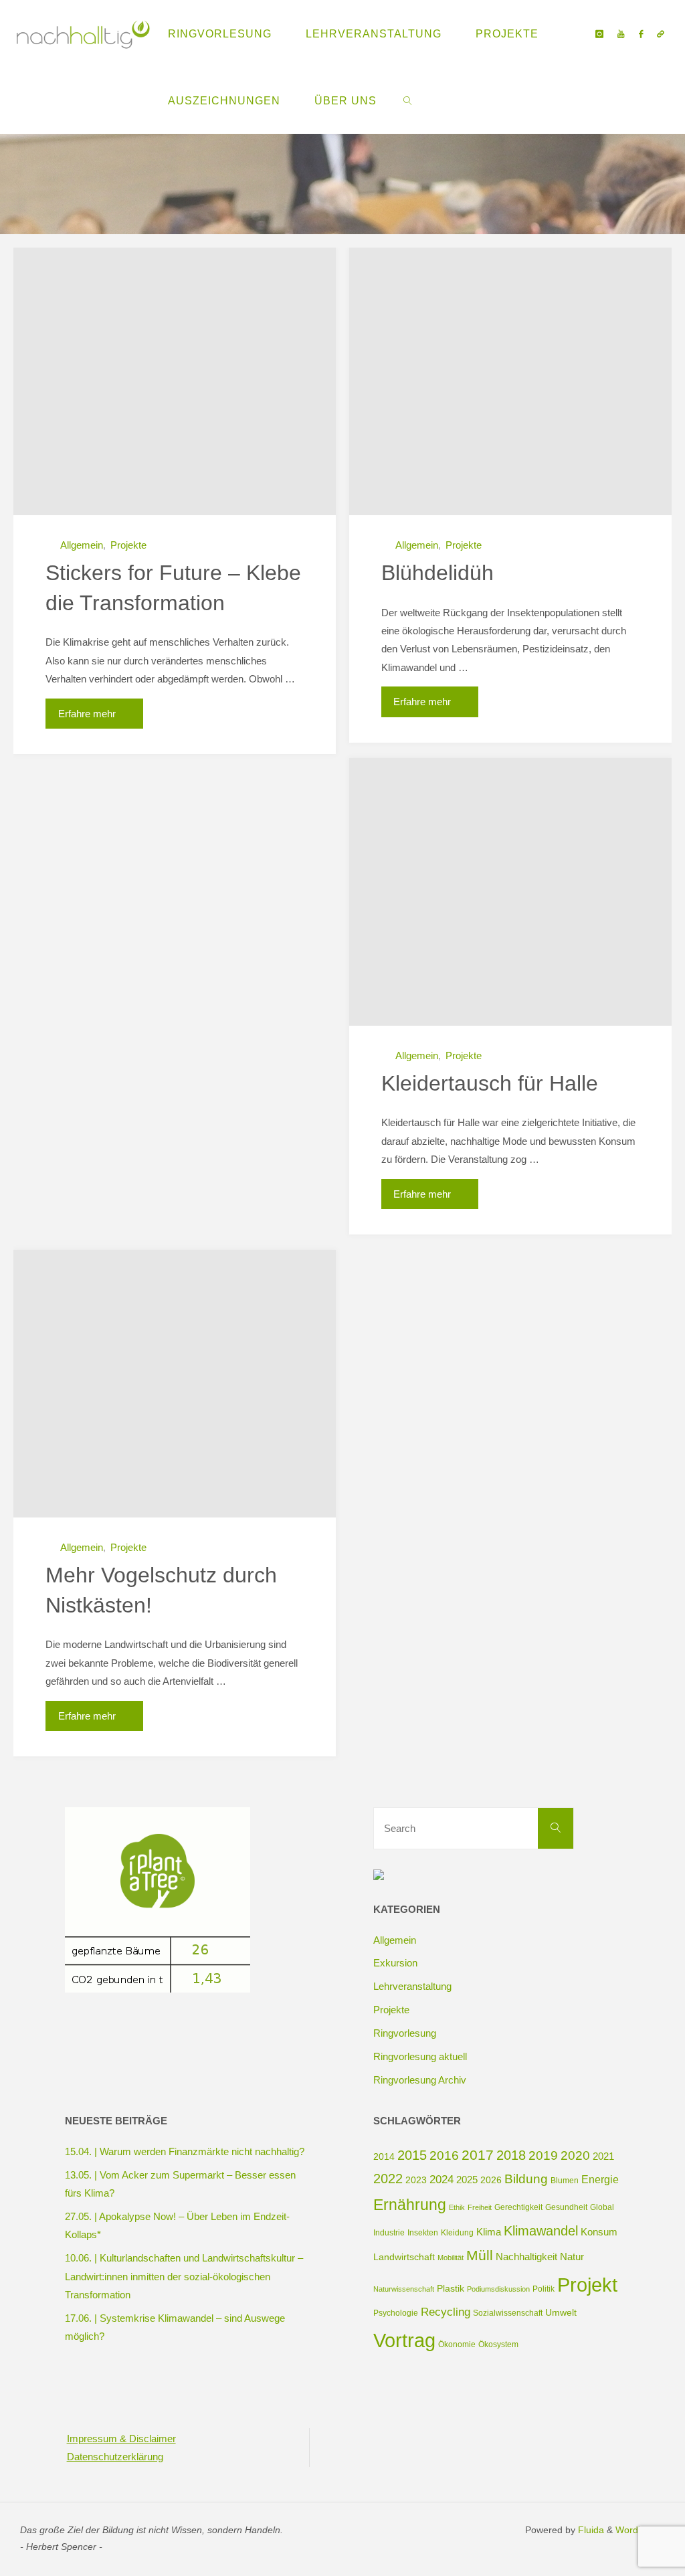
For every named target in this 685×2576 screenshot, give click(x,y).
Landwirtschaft (404, 2257)
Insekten (423, 2233)
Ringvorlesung (405, 2033)
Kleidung (457, 2233)
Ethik (457, 2207)
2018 (511, 2155)
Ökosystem (498, 2344)
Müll (480, 2255)
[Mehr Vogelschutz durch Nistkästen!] (175, 1384)
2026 (491, 2180)
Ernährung (410, 2205)
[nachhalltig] (82, 33)
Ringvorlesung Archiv (420, 2080)
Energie (600, 2179)
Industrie (389, 2233)
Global (602, 2207)
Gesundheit (566, 2207)
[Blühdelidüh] (510, 381)
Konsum (599, 2232)
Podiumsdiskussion (498, 2289)
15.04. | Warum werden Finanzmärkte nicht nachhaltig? (185, 2151)
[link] (408, 100)
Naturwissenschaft (404, 2289)
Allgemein (82, 545)
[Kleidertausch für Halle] (510, 892)
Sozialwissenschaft (508, 2313)
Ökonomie (457, 2344)
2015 (412, 2155)
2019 (543, 2155)
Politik (544, 2289)
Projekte (128, 545)
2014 (384, 2156)
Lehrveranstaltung (412, 1986)
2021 (603, 2156)
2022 (388, 2179)
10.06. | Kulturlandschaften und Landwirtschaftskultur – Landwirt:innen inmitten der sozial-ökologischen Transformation (184, 2276)
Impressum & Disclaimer (121, 2439)
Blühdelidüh (437, 573)
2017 (478, 2155)
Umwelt (561, 2312)
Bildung (526, 2179)
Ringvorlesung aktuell (420, 2056)
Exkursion (395, 1963)
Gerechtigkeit (518, 2207)
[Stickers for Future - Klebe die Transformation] (175, 381)
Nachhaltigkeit (526, 2257)
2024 (442, 2180)
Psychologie (396, 2313)
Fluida (590, 2530)
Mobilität (451, 2258)
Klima (489, 2232)
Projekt (587, 2285)
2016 (444, 2155)
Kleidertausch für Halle (490, 1083)
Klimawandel (541, 2231)
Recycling (446, 2312)
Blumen (565, 2181)
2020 (575, 2155)
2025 (467, 2180)
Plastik (451, 2288)
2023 (416, 2180)
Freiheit (480, 2207)
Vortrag (404, 2340)
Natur (572, 2257)
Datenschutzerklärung (115, 2457)
